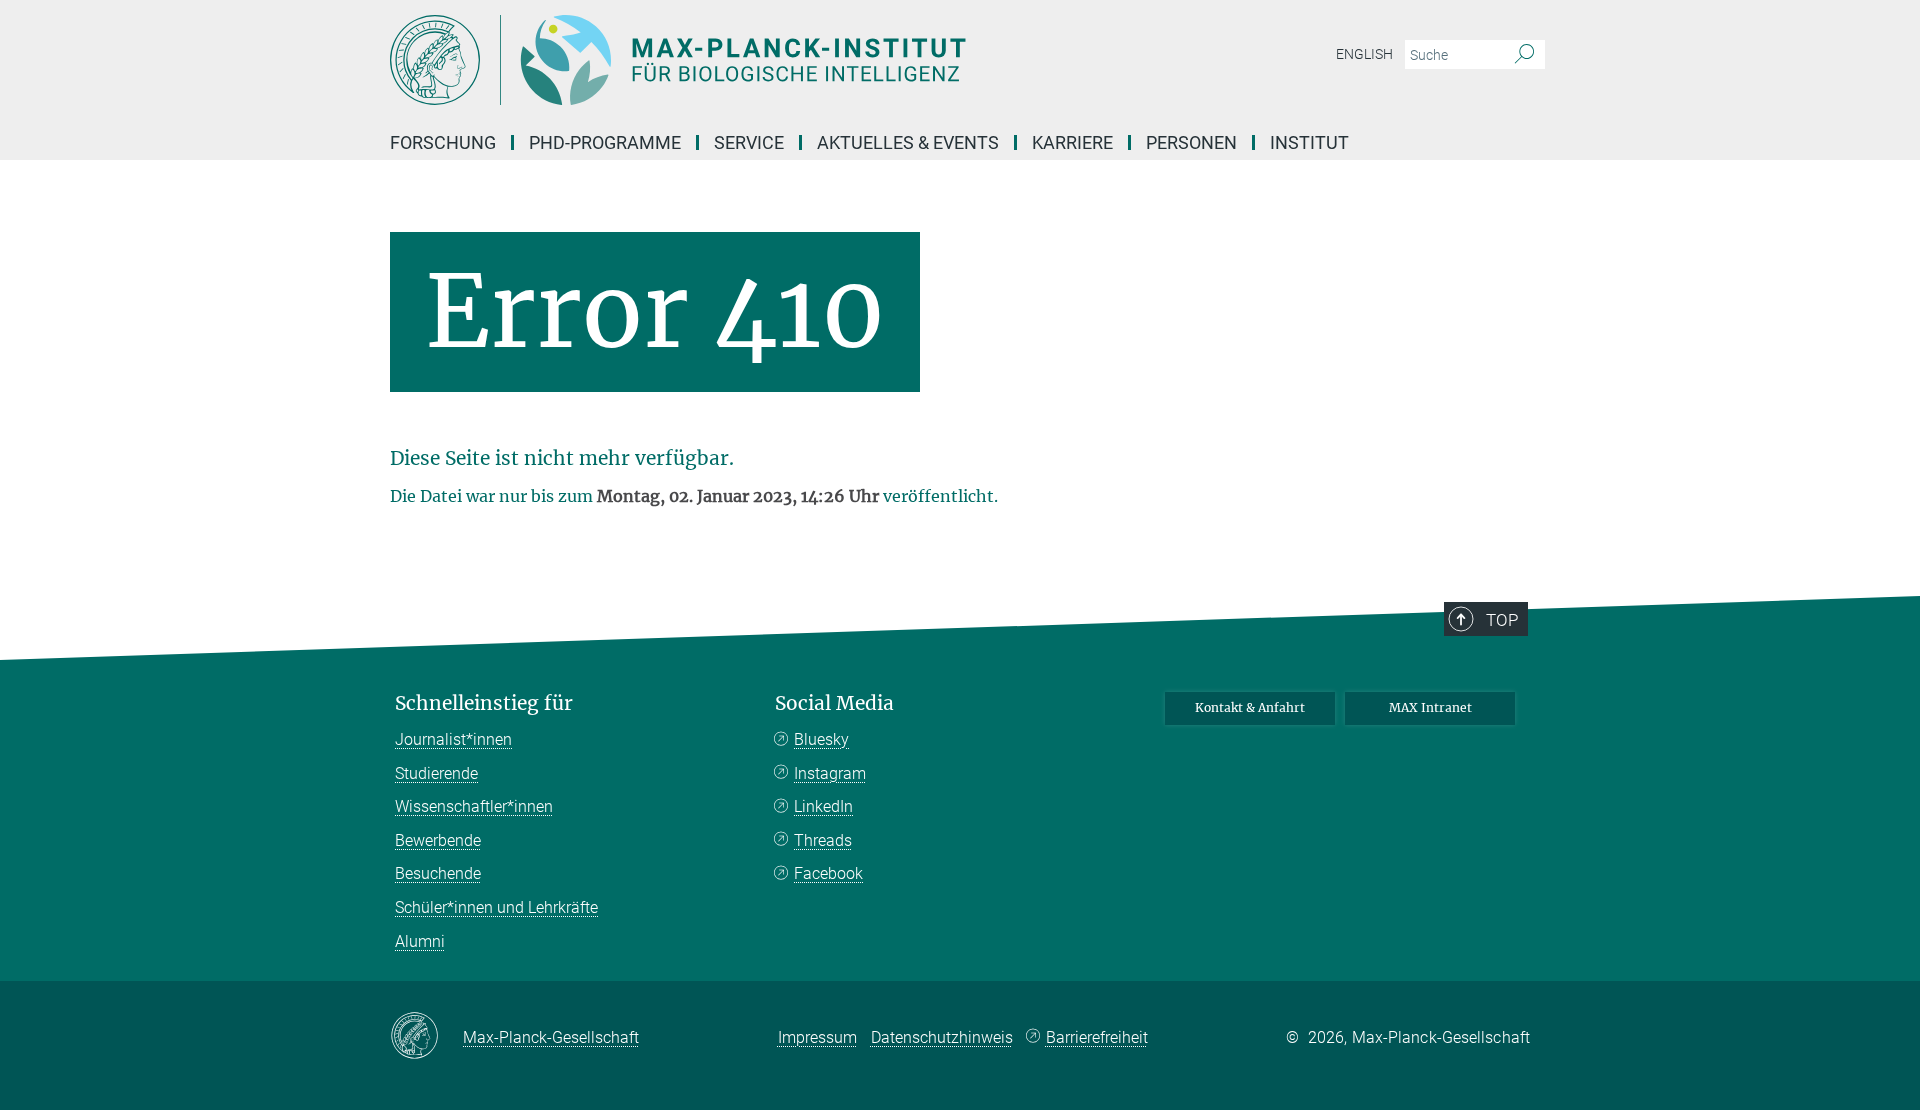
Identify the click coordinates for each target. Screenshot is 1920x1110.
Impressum (817, 1037)
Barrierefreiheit (1097, 1037)
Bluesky (821, 739)
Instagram (830, 773)
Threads (823, 840)
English (1364, 54)
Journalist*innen (453, 739)
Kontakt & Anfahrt (1250, 707)
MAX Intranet (1430, 707)
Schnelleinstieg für (484, 703)
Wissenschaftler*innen (474, 806)
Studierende (436, 773)
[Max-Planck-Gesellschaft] (426, 1037)
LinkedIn (823, 806)
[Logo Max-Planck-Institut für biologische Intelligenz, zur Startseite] (765, 60)
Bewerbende (438, 840)
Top (1502, 620)
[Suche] (1524, 55)
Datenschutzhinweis (942, 1037)
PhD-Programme (605, 142)
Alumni (420, 941)
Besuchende (438, 873)
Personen (1191, 142)
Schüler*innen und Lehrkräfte (496, 907)
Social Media (834, 703)
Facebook (828, 873)
